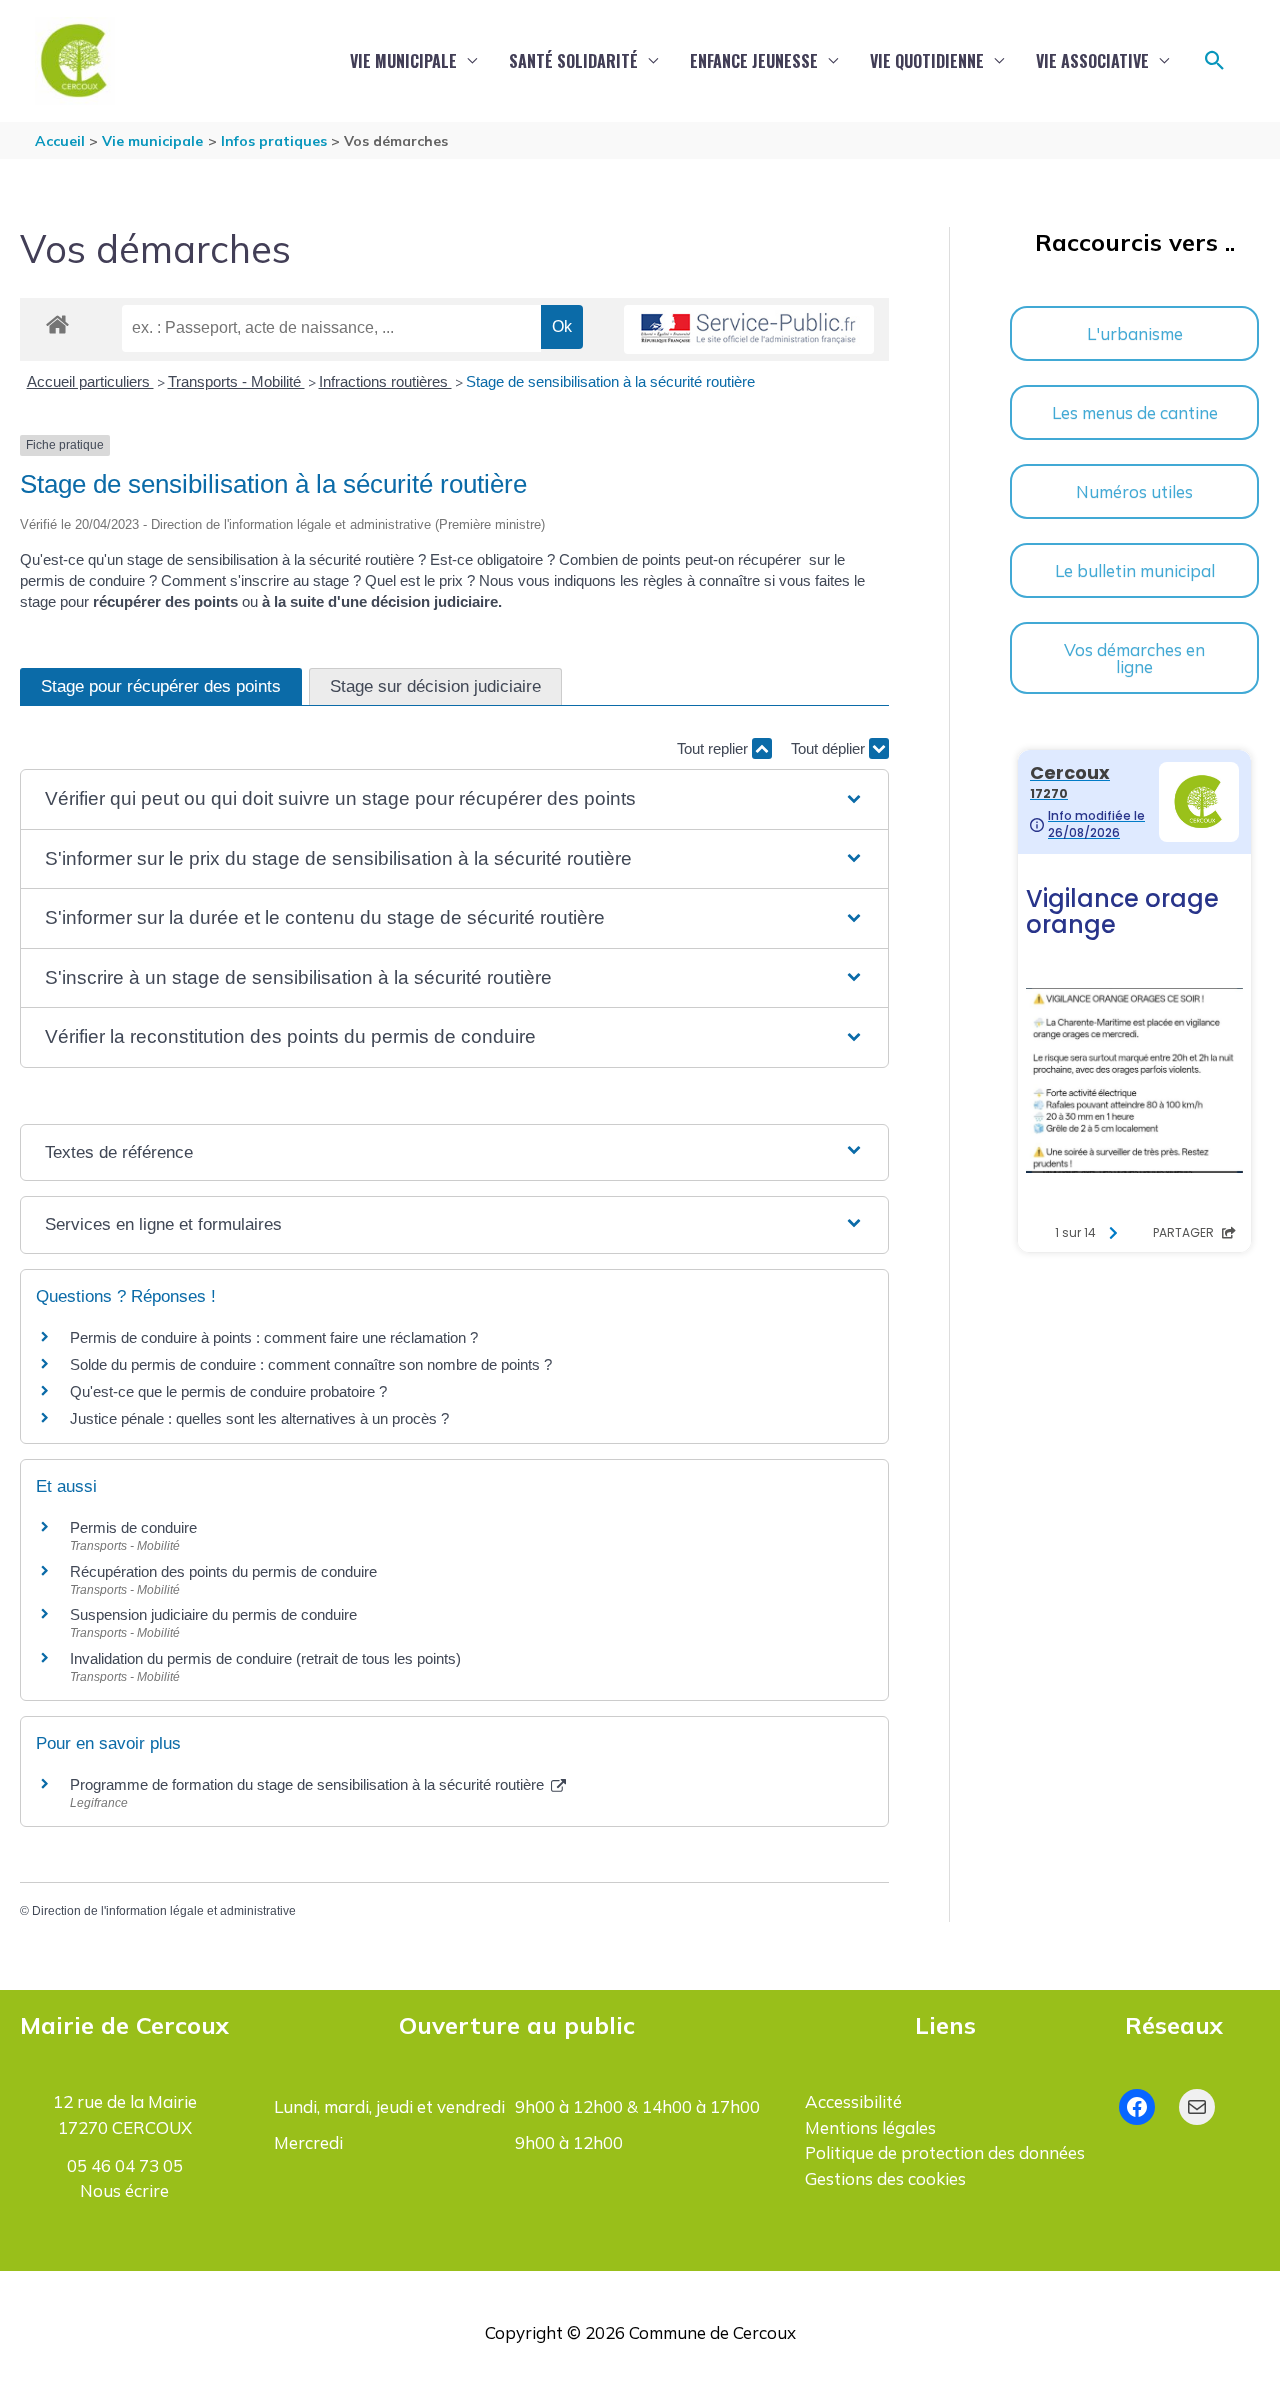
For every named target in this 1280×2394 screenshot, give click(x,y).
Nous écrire (124, 2190)
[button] (1215, 61)
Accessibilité (853, 2101)
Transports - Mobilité (236, 381)
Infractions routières (385, 381)
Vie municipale (403, 61)
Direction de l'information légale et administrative (164, 1911)
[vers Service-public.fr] (749, 329)
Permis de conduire (133, 1527)
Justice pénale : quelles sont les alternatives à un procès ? (259, 1418)
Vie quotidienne (927, 61)
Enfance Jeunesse (754, 61)
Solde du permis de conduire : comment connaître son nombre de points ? (311, 1364)
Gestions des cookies (885, 2178)
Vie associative (1092, 61)
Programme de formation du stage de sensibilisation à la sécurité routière (309, 1784)
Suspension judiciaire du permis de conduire (213, 1614)
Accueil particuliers (90, 381)
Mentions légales (870, 2127)
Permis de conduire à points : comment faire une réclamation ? (274, 1337)
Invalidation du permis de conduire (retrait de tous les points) (265, 1658)
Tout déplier (830, 748)
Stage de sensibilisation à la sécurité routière (610, 381)
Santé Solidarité (573, 61)
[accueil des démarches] (57, 321)
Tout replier (714, 748)
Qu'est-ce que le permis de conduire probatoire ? (228, 1391)
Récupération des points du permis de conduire (223, 1571)
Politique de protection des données (945, 2152)
